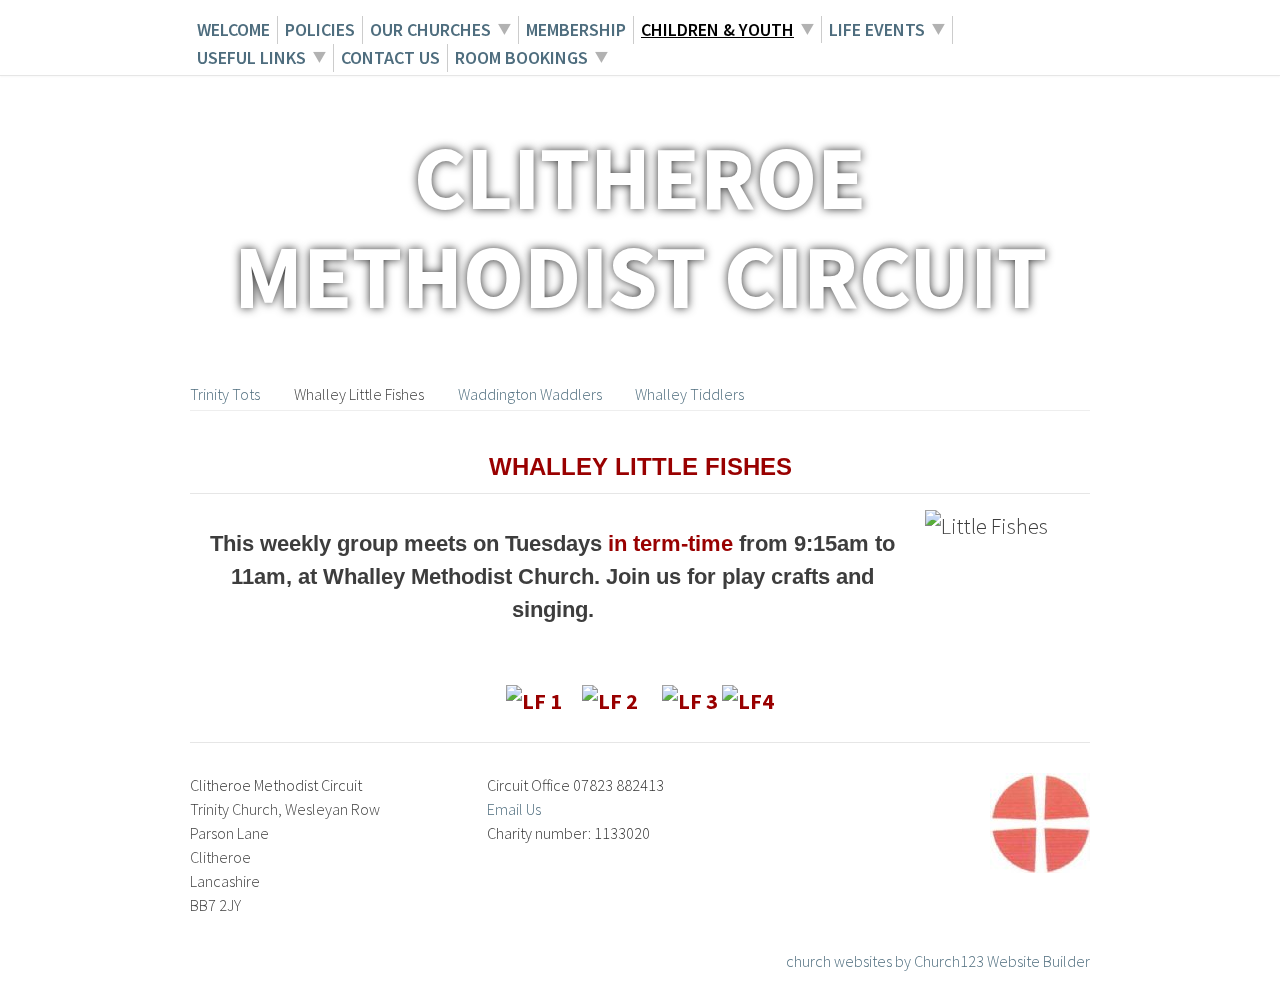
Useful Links (251, 57)
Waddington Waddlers (530, 394)
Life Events (877, 29)
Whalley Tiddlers (689, 394)
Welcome (233, 29)
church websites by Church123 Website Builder (938, 961)
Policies (320, 29)
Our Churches (430, 29)
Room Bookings (521, 57)
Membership (576, 29)
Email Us (514, 809)
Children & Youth (717, 29)
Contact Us (390, 57)
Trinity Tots (225, 394)
